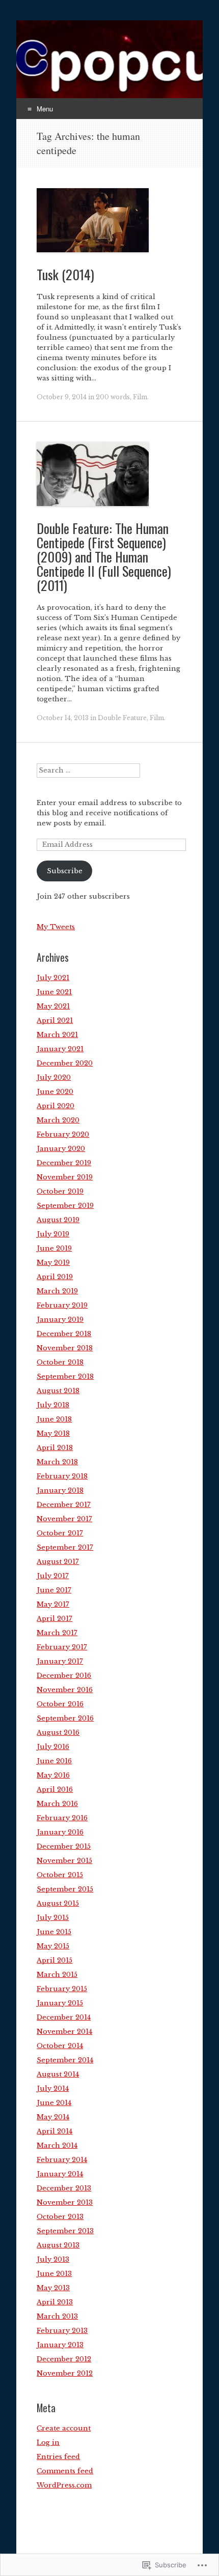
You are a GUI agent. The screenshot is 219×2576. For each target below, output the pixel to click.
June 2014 (54, 2103)
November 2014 (64, 2032)
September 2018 (65, 1376)
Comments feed (65, 2471)
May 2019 (53, 1263)
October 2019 (60, 1191)
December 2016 (64, 1676)
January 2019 (60, 1320)
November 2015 (64, 1861)
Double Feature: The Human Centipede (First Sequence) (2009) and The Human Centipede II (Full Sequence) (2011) (104, 557)
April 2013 (55, 2302)
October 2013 (60, 2217)
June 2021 (54, 992)
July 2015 (53, 1918)
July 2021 (53, 978)
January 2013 (60, 2345)
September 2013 (65, 2231)
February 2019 (62, 1305)
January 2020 (61, 1149)
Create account (64, 2428)
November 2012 (65, 2373)
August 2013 (58, 2245)
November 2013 (65, 2202)
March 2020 (58, 1120)
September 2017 (65, 1547)
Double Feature (122, 718)
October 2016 (60, 1704)
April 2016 (55, 1789)
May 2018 (53, 1433)
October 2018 (60, 1362)
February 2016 (62, 1818)
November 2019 (65, 1177)
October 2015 (60, 1875)
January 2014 (60, 2174)
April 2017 (54, 1619)
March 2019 (57, 1291)
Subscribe (65, 871)
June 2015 (54, 1932)
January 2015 (60, 2003)
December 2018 (64, 1334)
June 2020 (55, 1092)
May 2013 (53, 2288)
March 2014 (57, 2145)
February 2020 (63, 1134)
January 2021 (60, 1049)
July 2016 (53, 1747)
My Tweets (56, 927)
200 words (113, 397)
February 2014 (62, 2160)
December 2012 (64, 2359)
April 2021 (55, 1020)
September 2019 (65, 1206)
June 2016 (54, 1761)
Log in (48, 2442)
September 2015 (65, 1889)
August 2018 (58, 1391)
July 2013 (53, 2259)
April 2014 (54, 2131)
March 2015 (57, 1975)
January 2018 (60, 1490)
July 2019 (53, 1234)
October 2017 (60, 1533)
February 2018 (62, 1476)
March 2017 (57, 1633)
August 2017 (58, 1562)
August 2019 (58, 1220)
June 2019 (54, 1248)
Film (140, 397)
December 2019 (64, 1163)
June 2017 (54, 1590)
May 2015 (53, 1946)
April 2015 (54, 1960)
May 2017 (53, 1604)
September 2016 (65, 1718)
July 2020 (54, 1077)
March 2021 (57, 1035)
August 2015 (58, 1903)
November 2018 (65, 1348)
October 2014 (60, 2046)
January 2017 (60, 1661)
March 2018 (57, 1462)
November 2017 (64, 1519)
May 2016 (53, 1775)
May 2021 (53, 1006)
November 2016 (65, 1690)
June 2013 (54, 2274)
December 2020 (65, 1063)
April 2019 (55, 1277)
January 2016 (60, 1832)
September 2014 (65, 2060)
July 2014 (53, 2089)
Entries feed (58, 2457)
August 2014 (58, 2074)
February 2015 (62, 1989)
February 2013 (62, 2331)
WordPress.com (64, 2485)
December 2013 (64, 2188)
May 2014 (53, 2117)
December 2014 (64, 2017)
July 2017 (53, 1576)
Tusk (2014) (65, 274)
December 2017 (64, 1505)
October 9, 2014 (62, 397)
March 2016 (57, 1804)
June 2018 (54, 1419)
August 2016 (58, 1733)
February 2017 (62, 1647)
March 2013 (57, 2316)
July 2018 (53, 1405)
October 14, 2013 (63, 718)
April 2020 (56, 1106)
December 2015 (64, 1846)
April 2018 (55, 1448)
